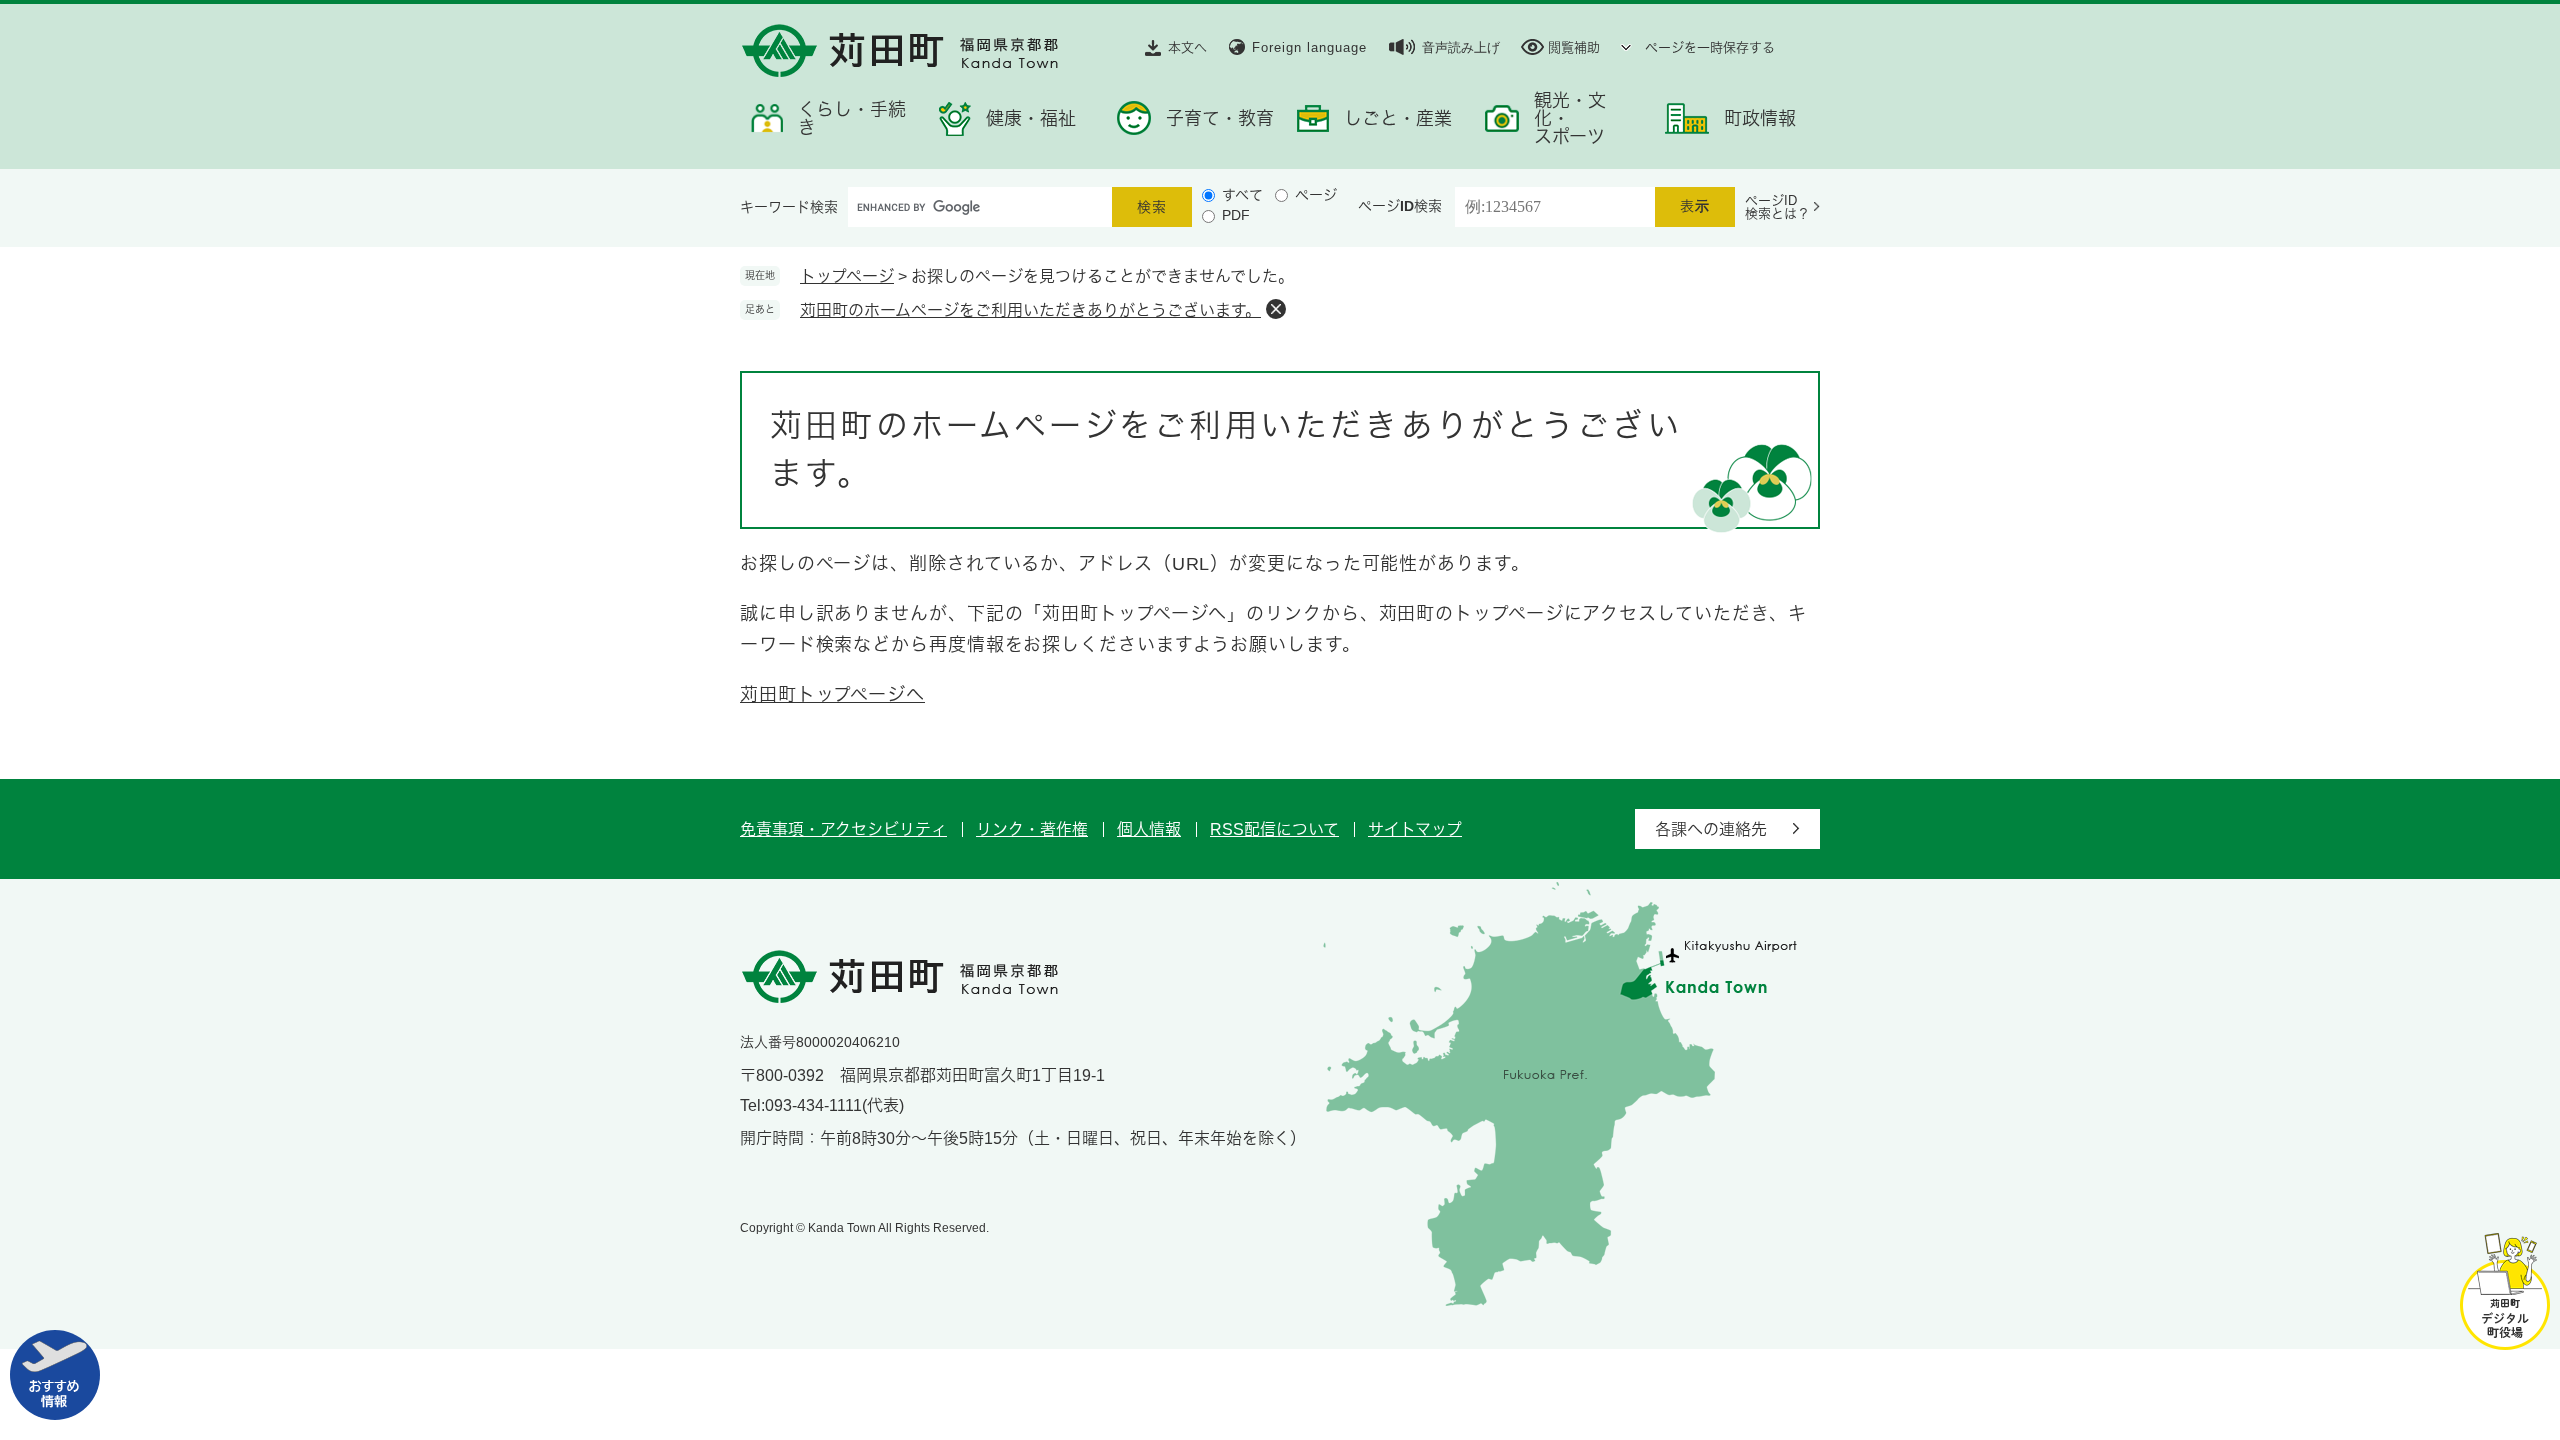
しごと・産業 (1398, 119)
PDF (1236, 215)
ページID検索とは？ (1777, 207)
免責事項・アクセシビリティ (843, 829)
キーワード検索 (789, 207)
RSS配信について (1274, 829)
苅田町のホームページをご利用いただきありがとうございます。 (1030, 310)
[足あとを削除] (1276, 309)
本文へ (1187, 47)
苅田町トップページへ (832, 695)
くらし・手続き (852, 119)
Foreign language (1309, 47)
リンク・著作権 (1032, 829)
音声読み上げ (1461, 47)
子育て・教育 (1220, 119)
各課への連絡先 (1711, 829)
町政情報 (1760, 119)
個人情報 (1149, 829)
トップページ (847, 276)
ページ (1316, 195)
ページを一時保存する (1710, 47)
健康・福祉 (1031, 119)
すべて (1242, 195)
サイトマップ (1415, 829)
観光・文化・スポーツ (1570, 119)
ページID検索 (1400, 206)
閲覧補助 (1574, 47)
